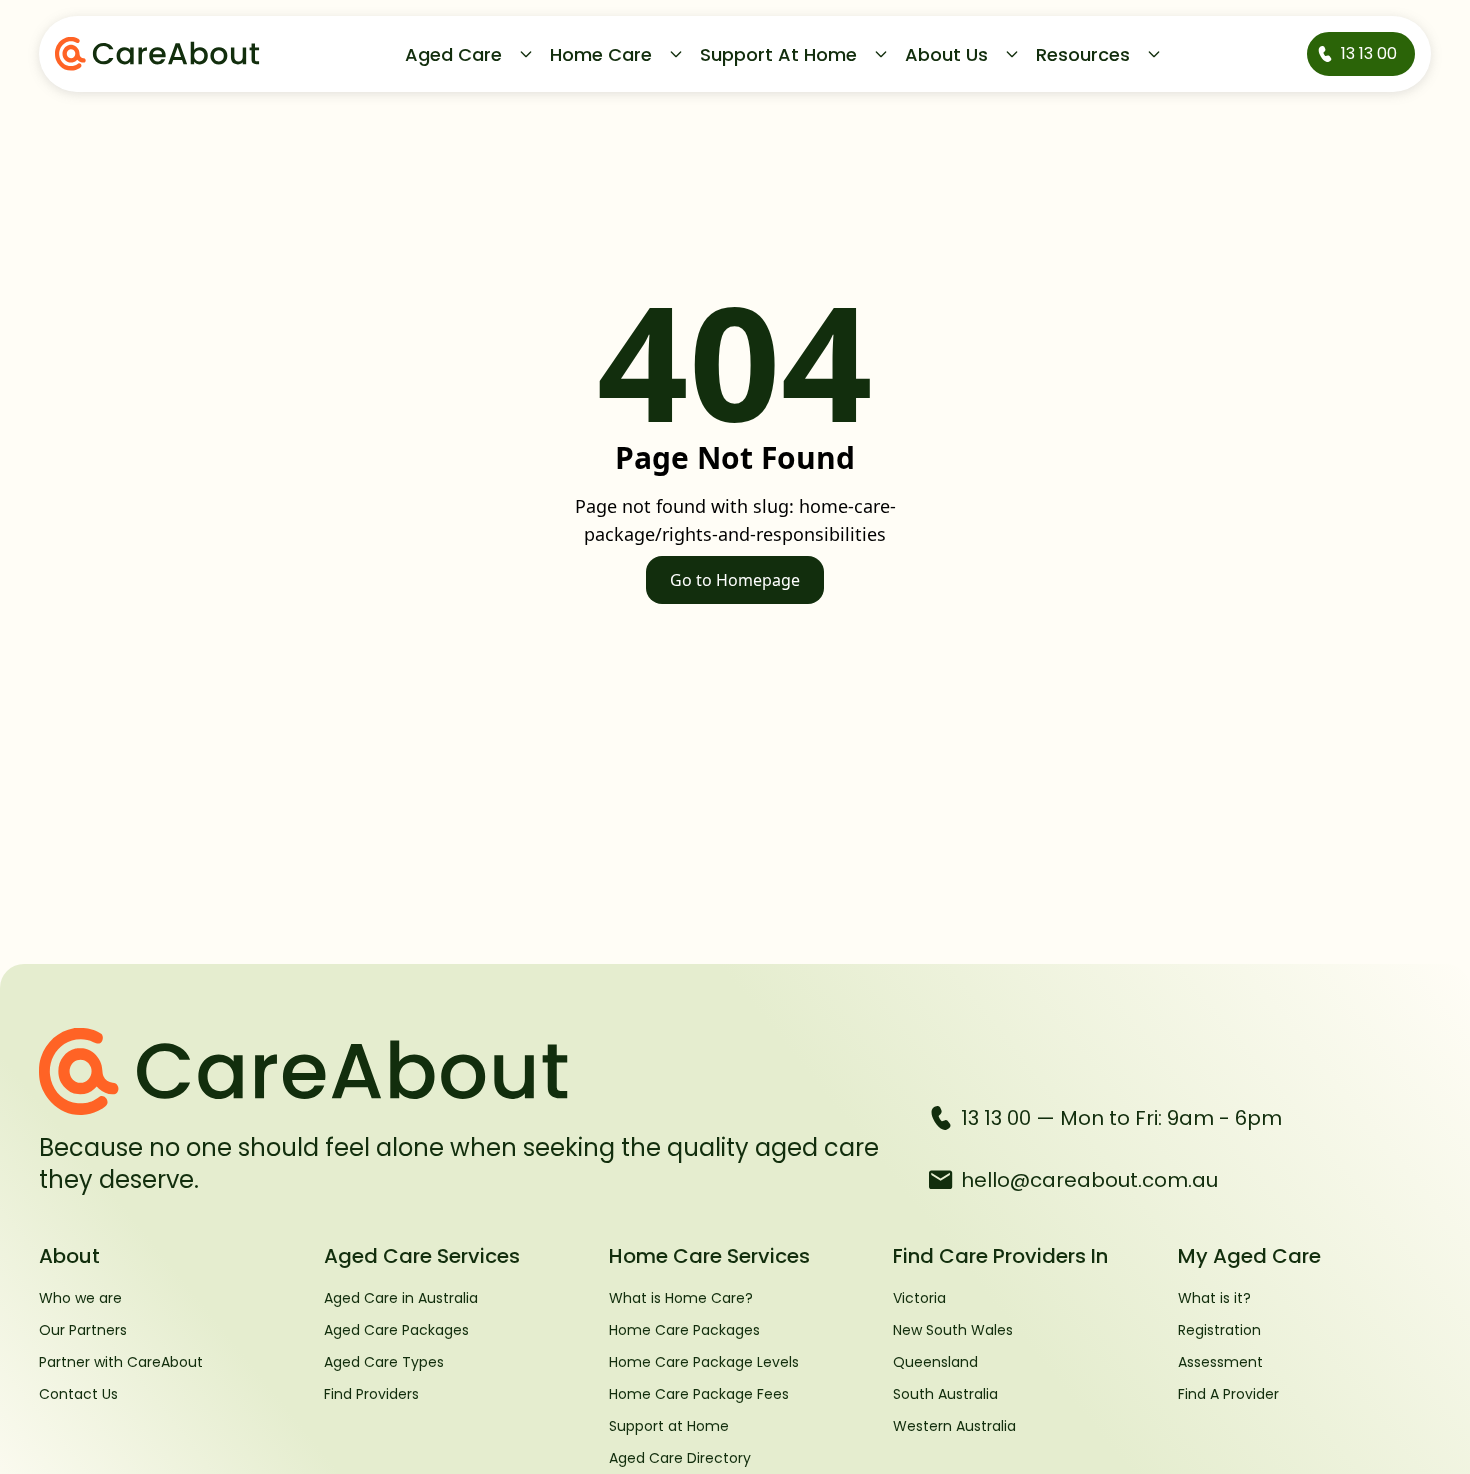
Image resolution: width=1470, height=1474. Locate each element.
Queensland (935, 1362)
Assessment (1220, 1362)
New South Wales (953, 1330)
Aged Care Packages (396, 1330)
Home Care (601, 54)
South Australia (945, 1394)
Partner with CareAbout (121, 1362)
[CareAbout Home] (468, 1072)
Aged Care (453, 54)
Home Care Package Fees (699, 1394)
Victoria (919, 1298)
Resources (1083, 54)
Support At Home (778, 54)
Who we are (80, 1298)
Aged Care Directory (680, 1458)
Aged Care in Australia (401, 1298)
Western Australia (954, 1426)
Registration (1219, 1330)
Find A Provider (1228, 1394)
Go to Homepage (735, 580)
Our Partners (83, 1330)
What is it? (1214, 1298)
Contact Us (78, 1394)
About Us (946, 54)
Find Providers (371, 1394)
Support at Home (669, 1426)
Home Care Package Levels (704, 1362)
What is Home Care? (681, 1298)
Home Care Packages (684, 1330)
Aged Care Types (384, 1362)
